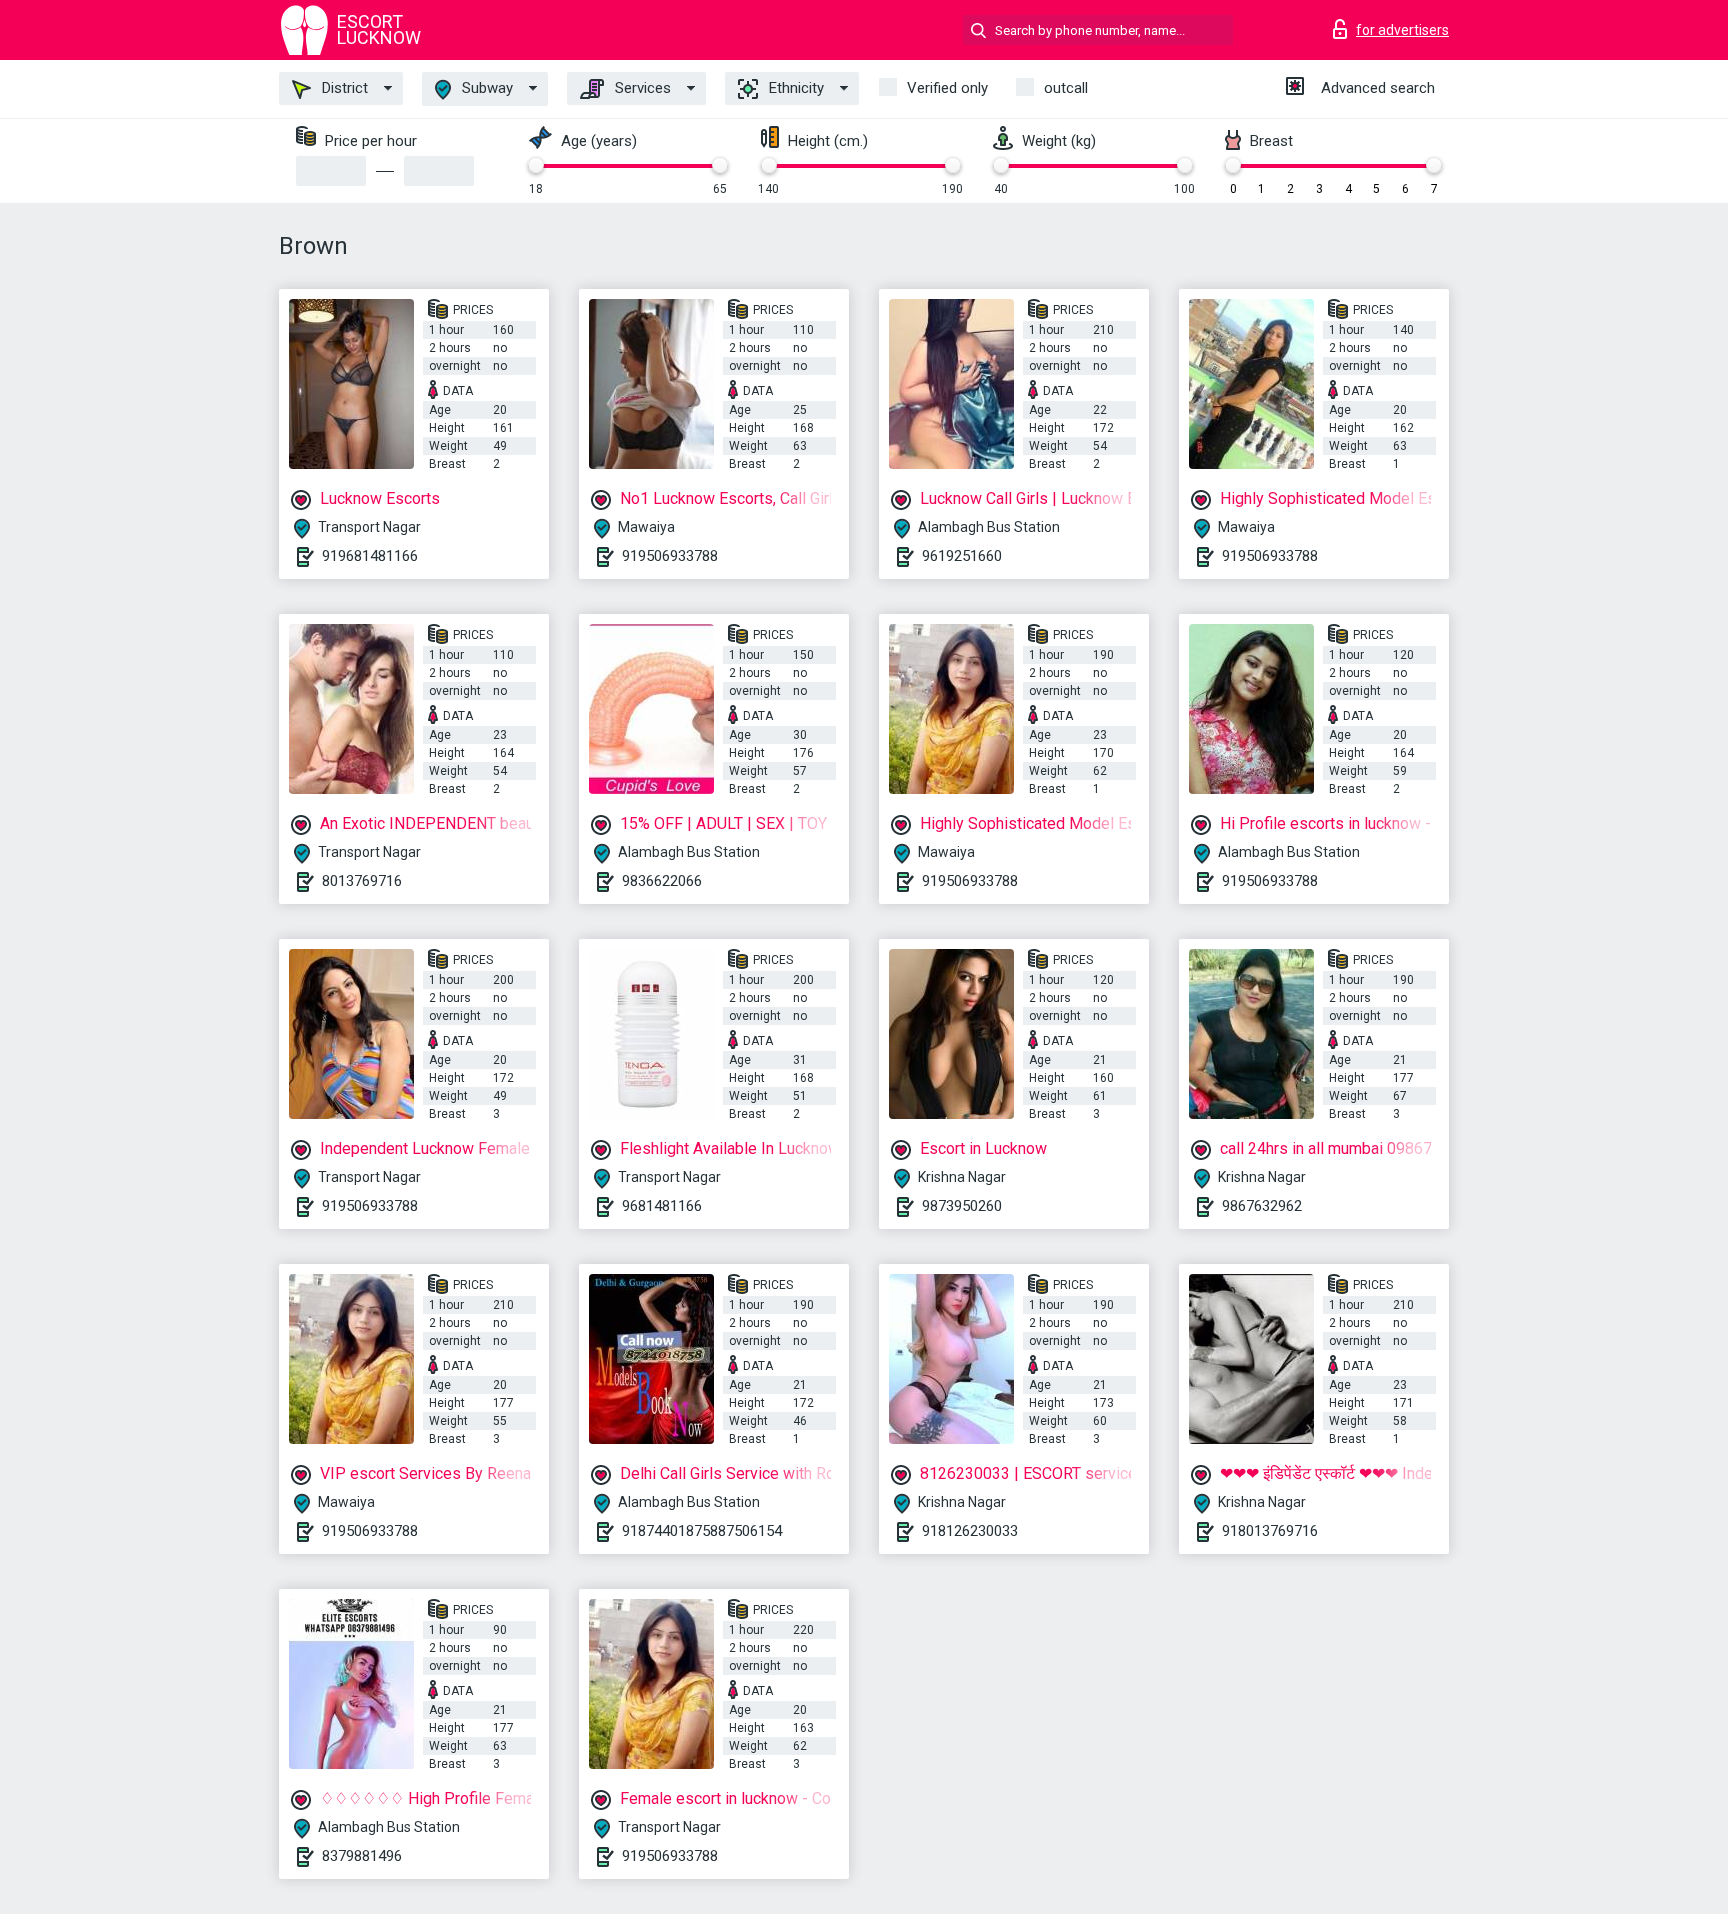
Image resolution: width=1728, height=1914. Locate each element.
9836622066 (662, 881)
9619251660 (962, 556)
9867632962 (1262, 1206)
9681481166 (662, 1206)
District (343, 88)
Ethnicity (794, 88)
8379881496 (362, 1856)
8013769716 (362, 881)
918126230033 (970, 1531)
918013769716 (1270, 1531)
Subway (485, 88)
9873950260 (962, 1206)
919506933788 (670, 556)
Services (641, 88)
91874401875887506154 (702, 1531)
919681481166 (370, 556)
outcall (1066, 88)
